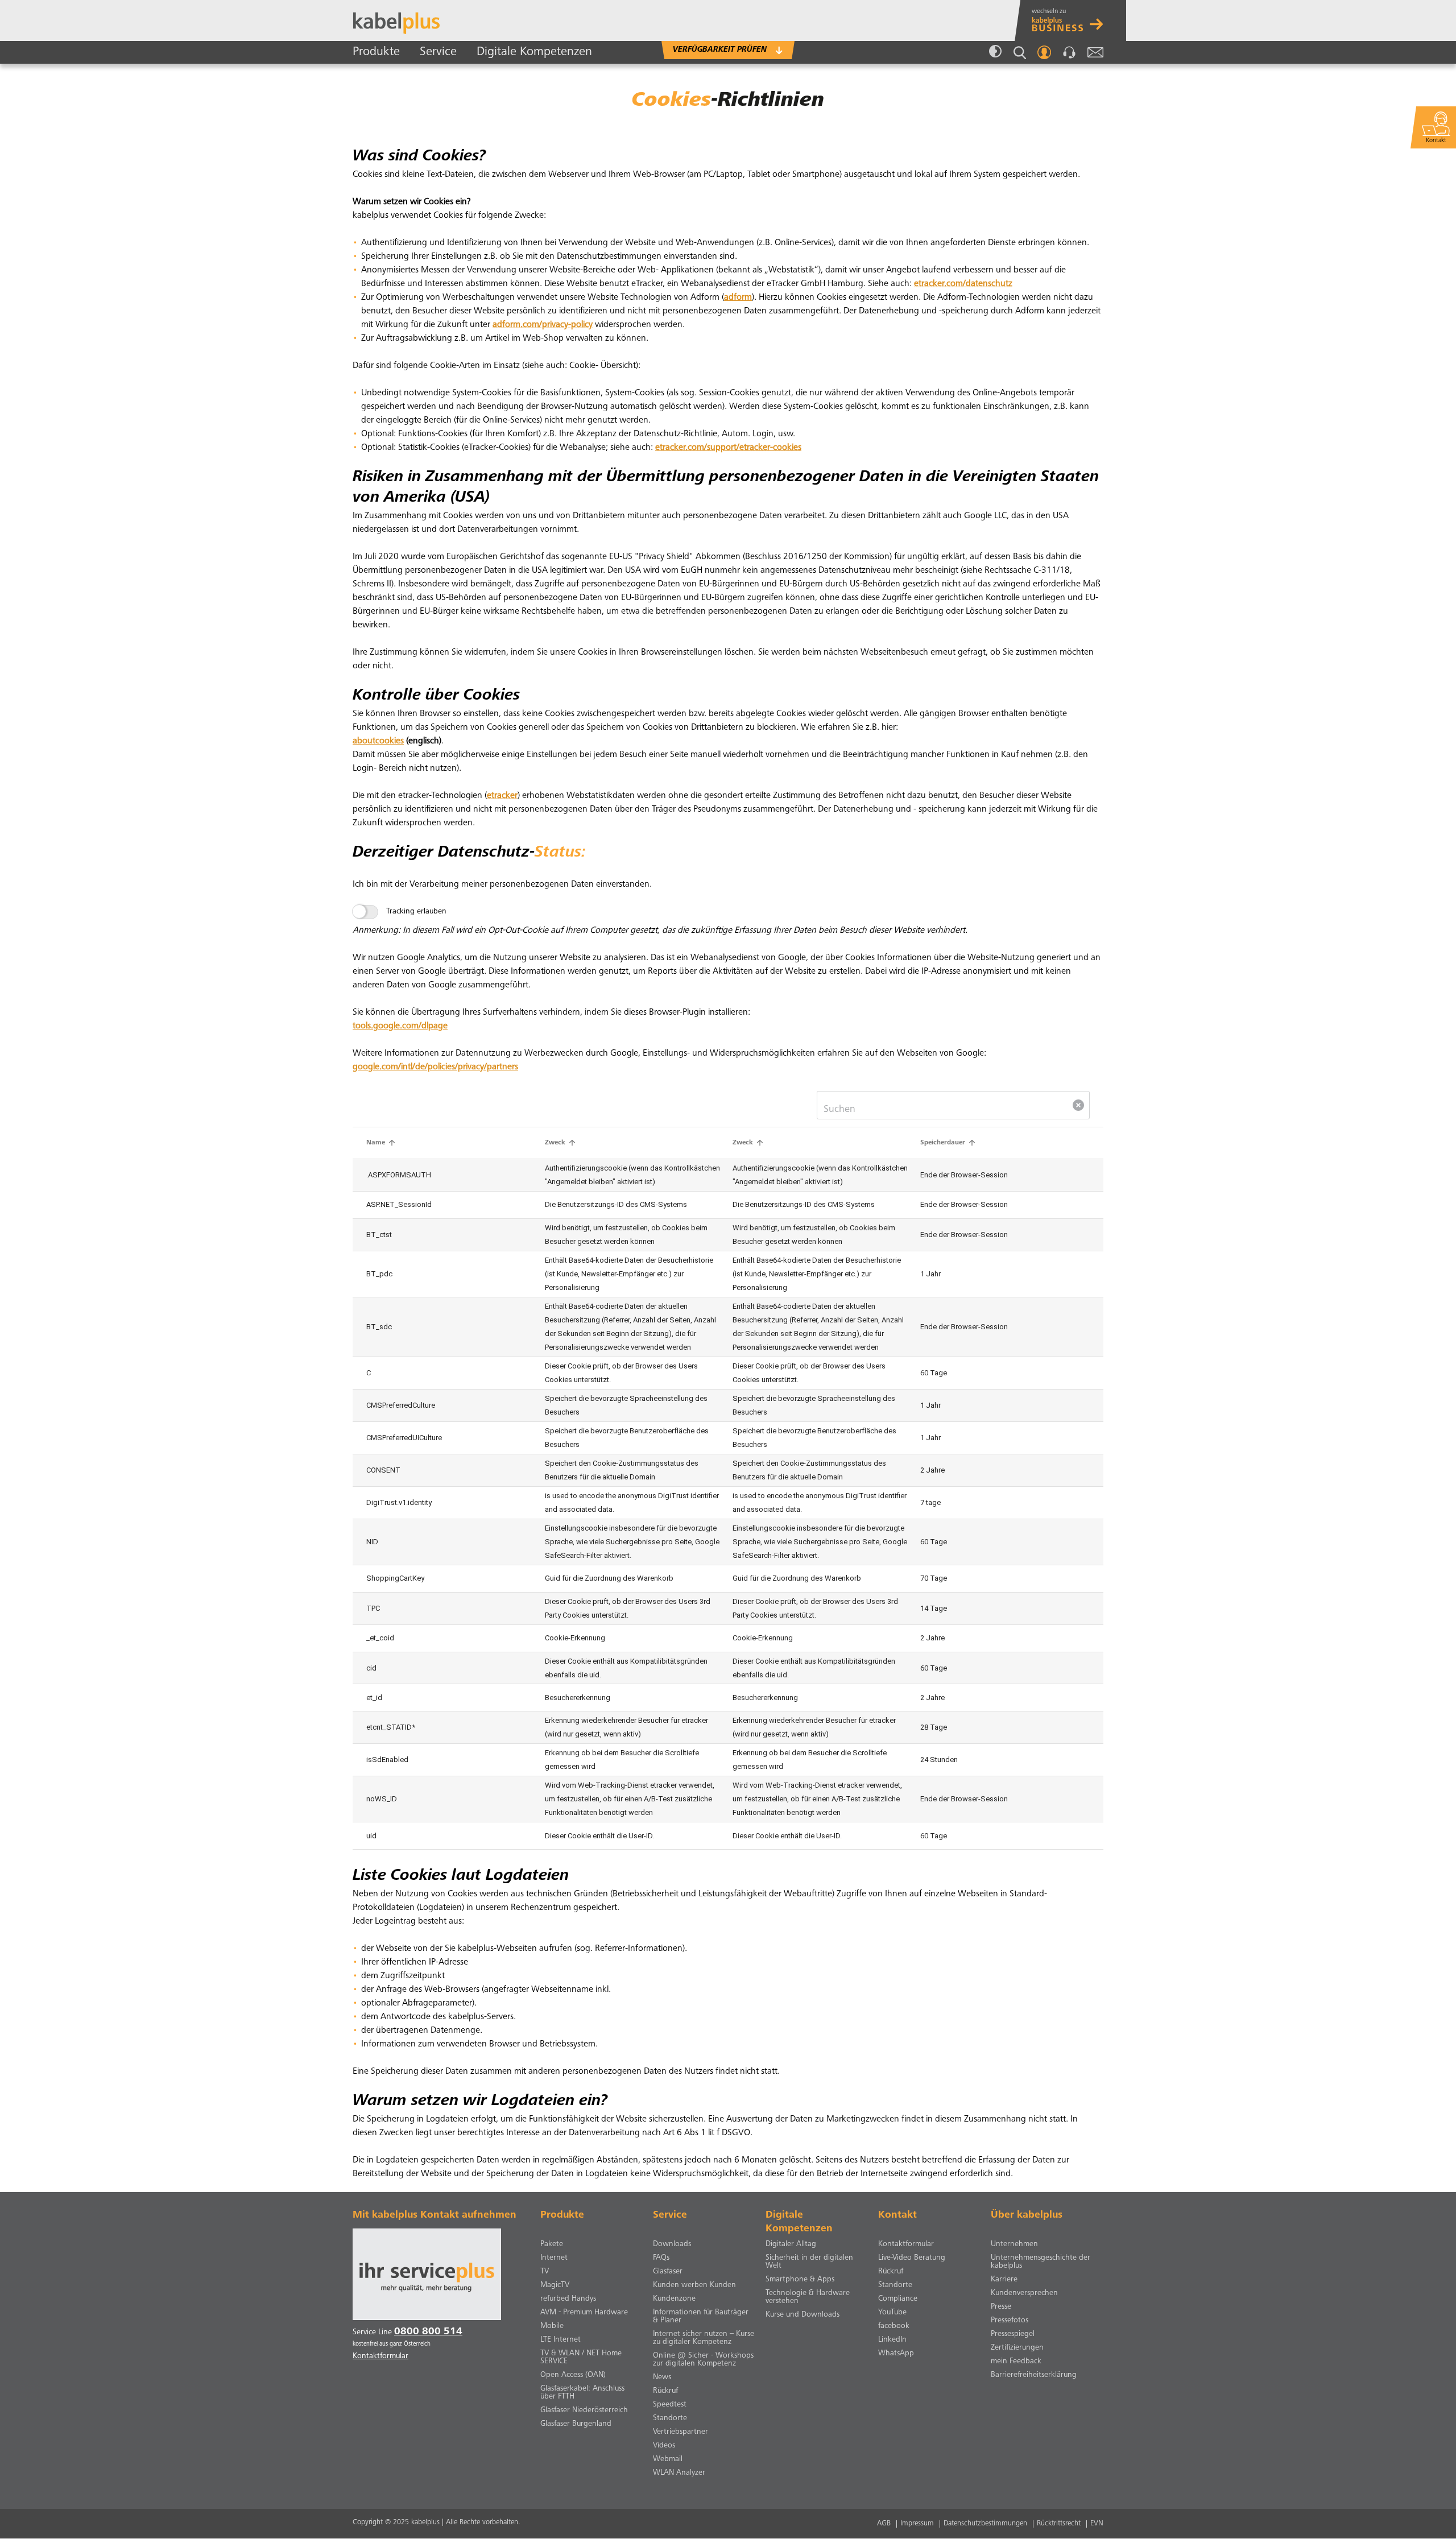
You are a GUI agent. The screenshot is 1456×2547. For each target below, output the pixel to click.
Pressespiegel (1013, 2334)
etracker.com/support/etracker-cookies (728, 448)
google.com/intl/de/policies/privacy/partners (435, 1067)
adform (738, 297)
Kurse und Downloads (803, 2315)
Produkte (376, 52)
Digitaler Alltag (791, 2244)
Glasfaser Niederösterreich (584, 2410)
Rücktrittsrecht (1059, 2524)
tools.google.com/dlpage (400, 1026)
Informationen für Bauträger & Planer (701, 2317)
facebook (894, 2326)
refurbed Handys (568, 2299)
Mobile (552, 2326)
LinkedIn (892, 2340)
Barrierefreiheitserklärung (1034, 2375)
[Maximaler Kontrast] (995, 52)
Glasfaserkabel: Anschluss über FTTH (582, 2393)
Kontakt (1069, 52)
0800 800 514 (428, 2332)
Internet (554, 2258)
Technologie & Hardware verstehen (808, 2297)
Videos (664, 2446)
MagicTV (555, 2285)
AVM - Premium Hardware (584, 2313)
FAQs (661, 2258)
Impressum (917, 2524)
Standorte (670, 2418)
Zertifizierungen (1017, 2348)
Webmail (1095, 52)
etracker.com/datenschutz (963, 284)
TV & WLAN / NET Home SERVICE (581, 2358)
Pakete (552, 2244)
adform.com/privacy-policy (543, 325)
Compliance (898, 2299)
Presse (1001, 2307)
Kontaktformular (906, 2244)
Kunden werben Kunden (694, 2285)
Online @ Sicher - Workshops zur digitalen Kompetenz (703, 2360)
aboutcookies (378, 741)
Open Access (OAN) (573, 2375)
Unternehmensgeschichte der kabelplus (1041, 2262)
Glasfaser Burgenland (576, 2424)
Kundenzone (674, 2299)
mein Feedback (1016, 2362)
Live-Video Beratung (912, 2258)
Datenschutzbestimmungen (985, 2524)
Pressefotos (1010, 2321)
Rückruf (665, 2391)
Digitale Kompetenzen (534, 52)
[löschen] (1078, 1105)
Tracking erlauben (416, 912)
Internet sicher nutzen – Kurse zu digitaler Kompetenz (704, 2338)
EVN (1097, 2524)
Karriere (1004, 2280)
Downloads (672, 2244)
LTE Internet (561, 2340)
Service (438, 52)
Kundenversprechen (1024, 2293)
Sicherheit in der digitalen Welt (809, 2262)
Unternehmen (1014, 2244)
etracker (502, 796)
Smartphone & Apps (800, 2280)
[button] (382, 1143)
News (662, 2378)
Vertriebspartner (681, 2432)
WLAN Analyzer (679, 2473)
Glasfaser (668, 2272)
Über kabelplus (1027, 2215)
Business (1073, 20)
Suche (1020, 53)
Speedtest (670, 2405)
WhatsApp (896, 2354)
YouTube (892, 2313)
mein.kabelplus (1044, 52)
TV (545, 2272)
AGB (884, 2524)
